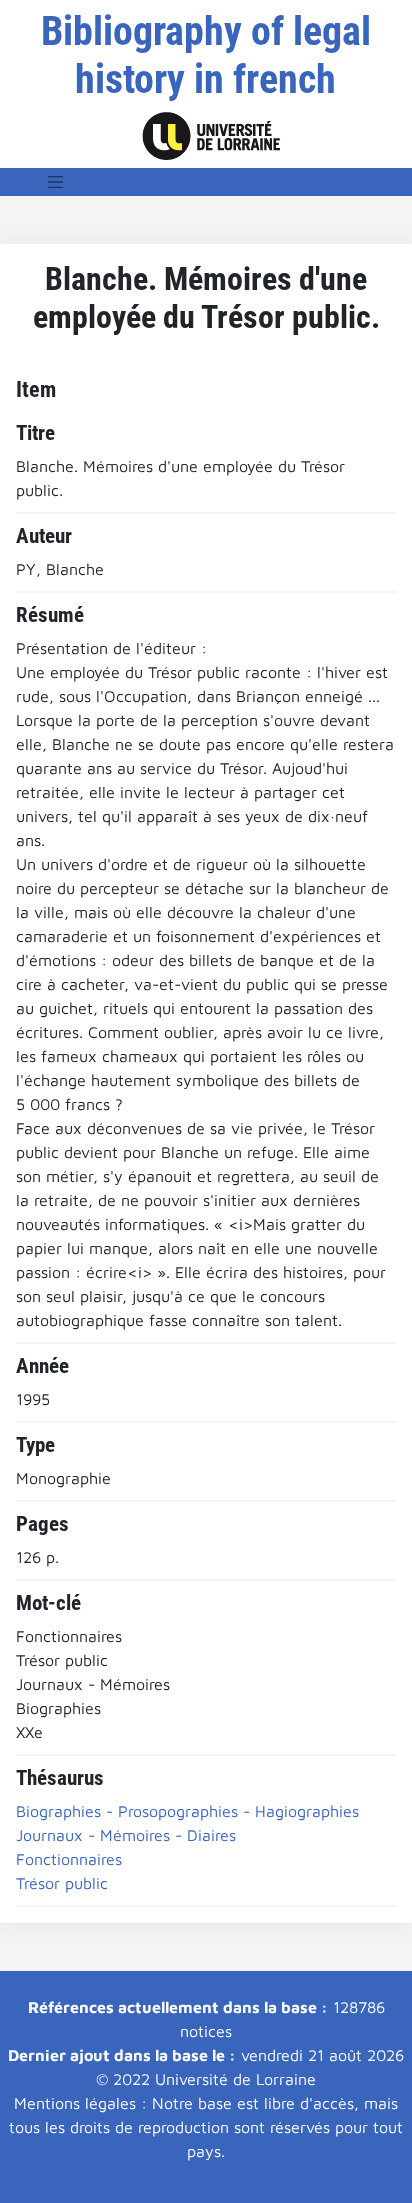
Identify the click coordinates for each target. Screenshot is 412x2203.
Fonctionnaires (69, 1859)
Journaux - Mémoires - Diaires (126, 1835)
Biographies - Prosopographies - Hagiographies (187, 1811)
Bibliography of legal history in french (206, 55)
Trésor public (62, 1883)
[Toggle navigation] (56, 182)
